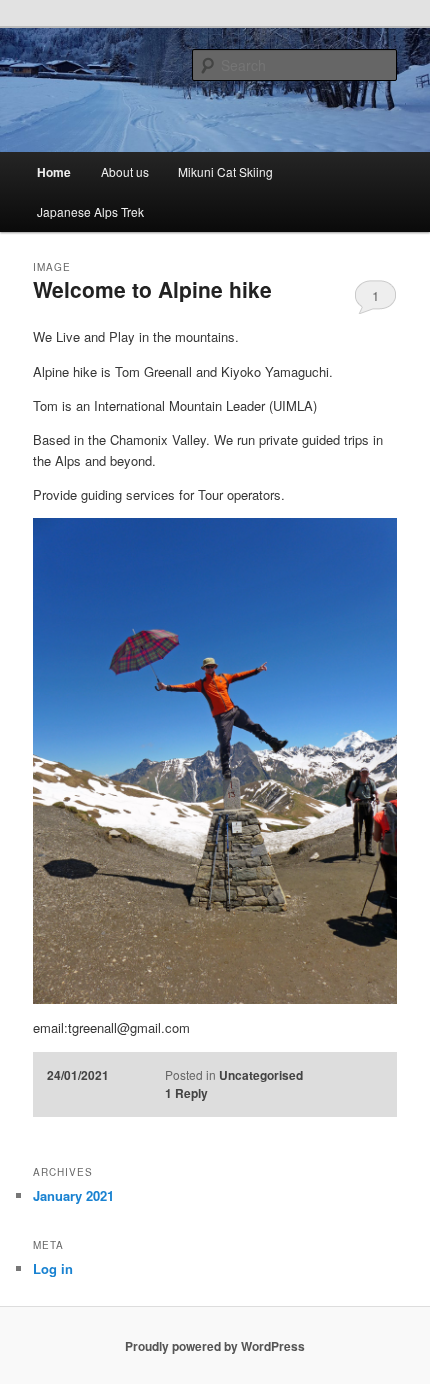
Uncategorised (261, 1075)
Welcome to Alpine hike (152, 289)
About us (125, 171)
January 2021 (73, 1195)
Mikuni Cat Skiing (225, 171)
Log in (53, 1268)
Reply (186, 1093)
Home (54, 172)
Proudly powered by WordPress (215, 1346)
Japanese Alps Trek (90, 211)
